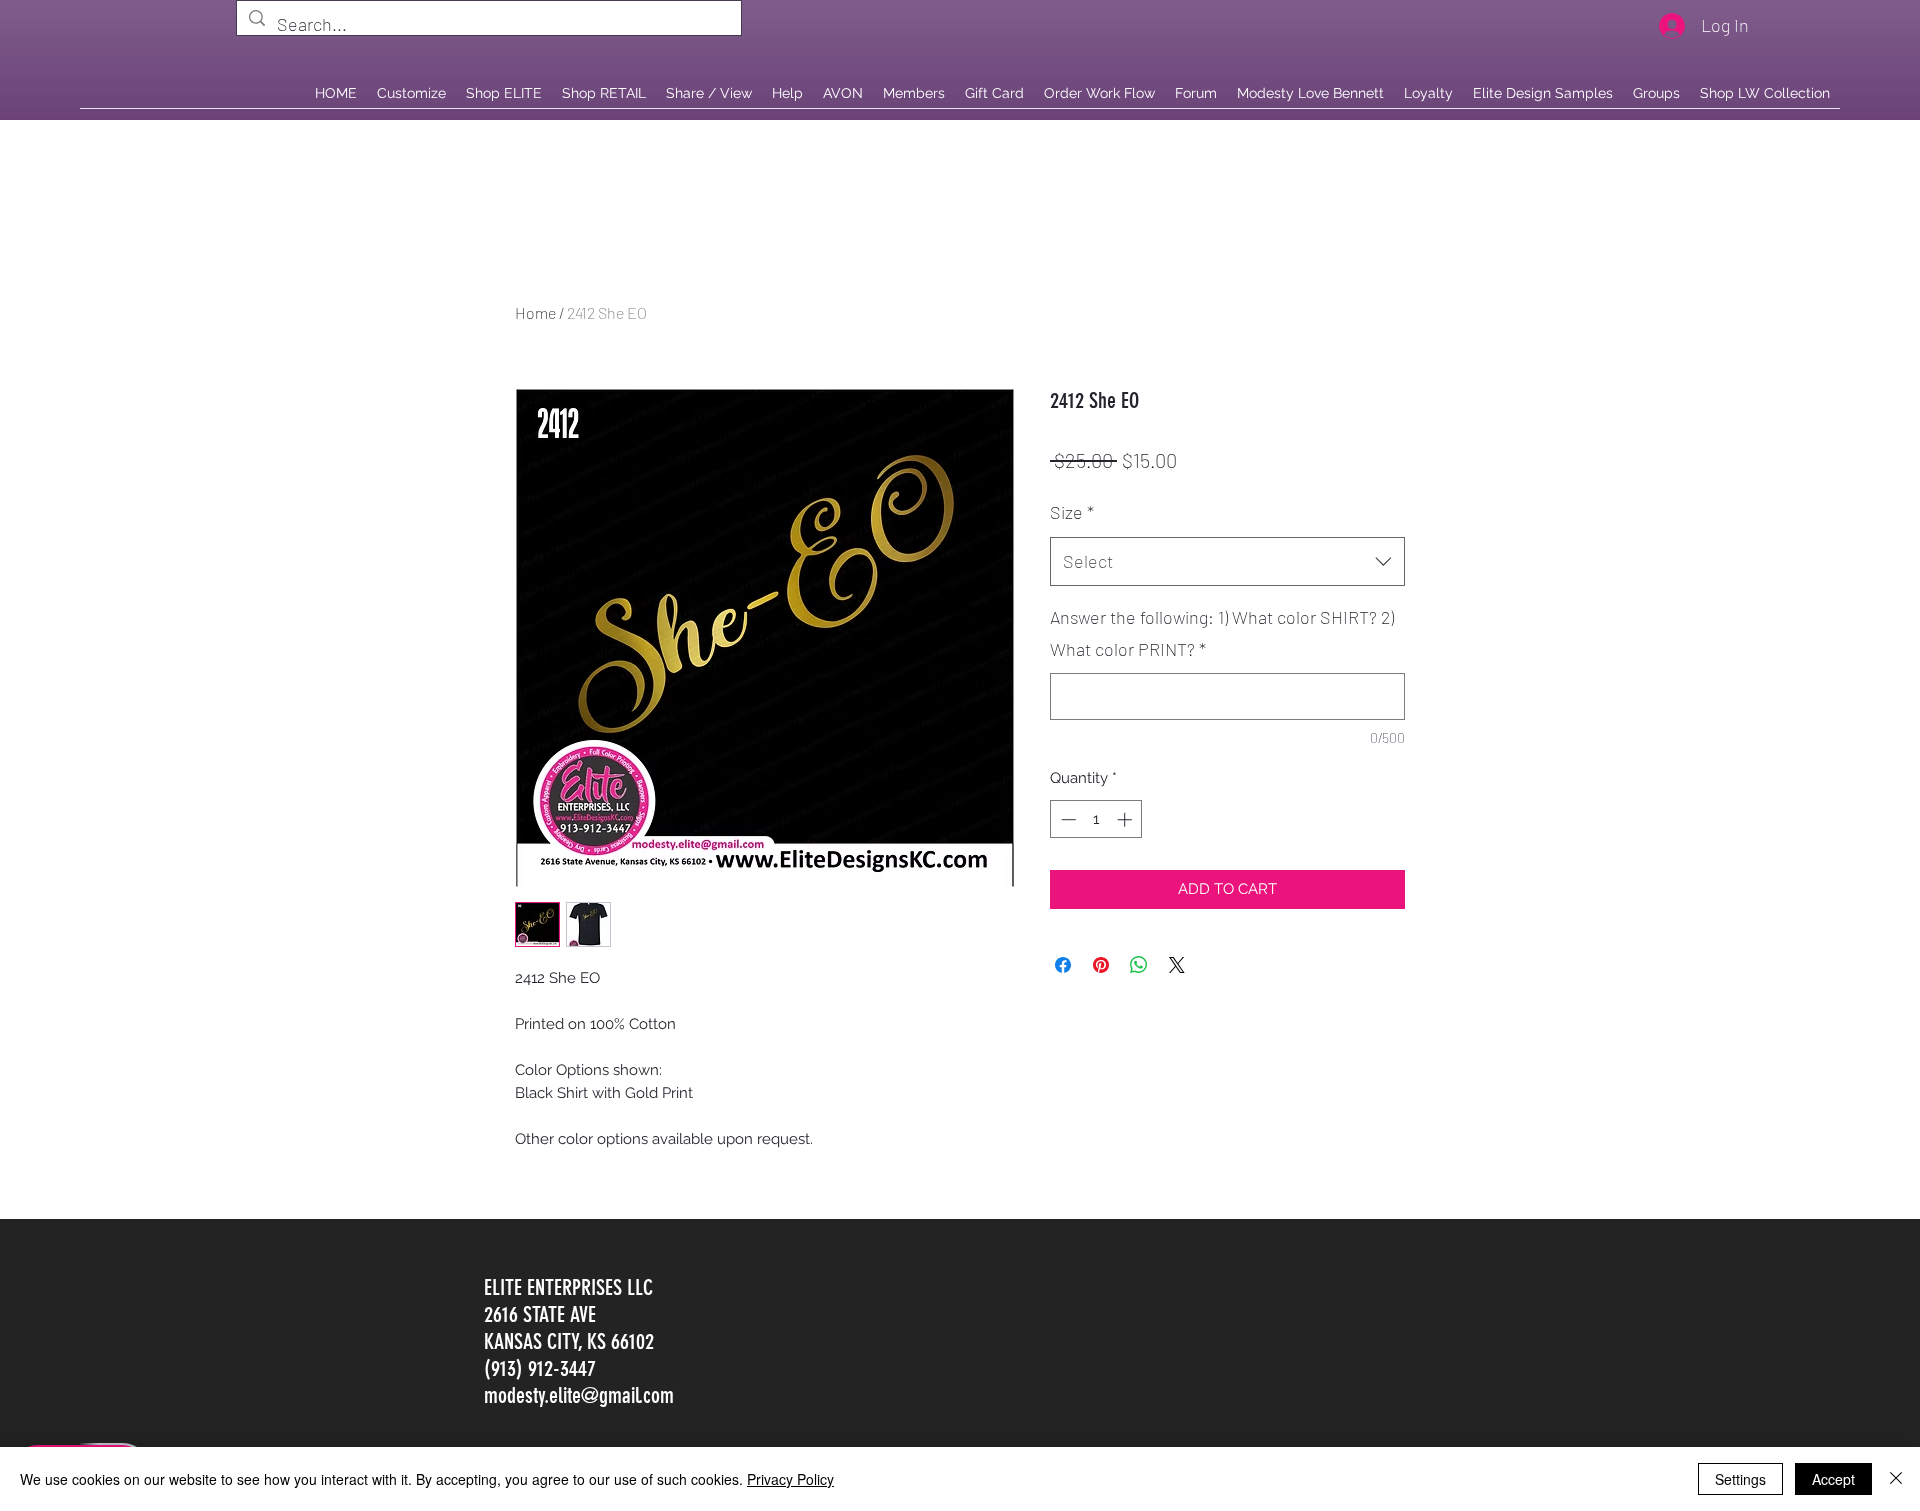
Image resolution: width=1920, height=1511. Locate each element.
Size (1072, 512)
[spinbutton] (1096, 819)
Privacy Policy (790, 1479)
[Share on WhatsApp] (1139, 965)
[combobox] (1227, 562)
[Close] (1896, 1479)
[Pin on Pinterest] (1101, 965)
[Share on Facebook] (1063, 965)
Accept (1833, 1479)
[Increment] (1126, 819)
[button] (604, 93)
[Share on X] (1177, 965)
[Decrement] (1066, 819)
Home (535, 312)
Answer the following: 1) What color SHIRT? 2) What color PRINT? (1222, 633)
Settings (1740, 1479)
